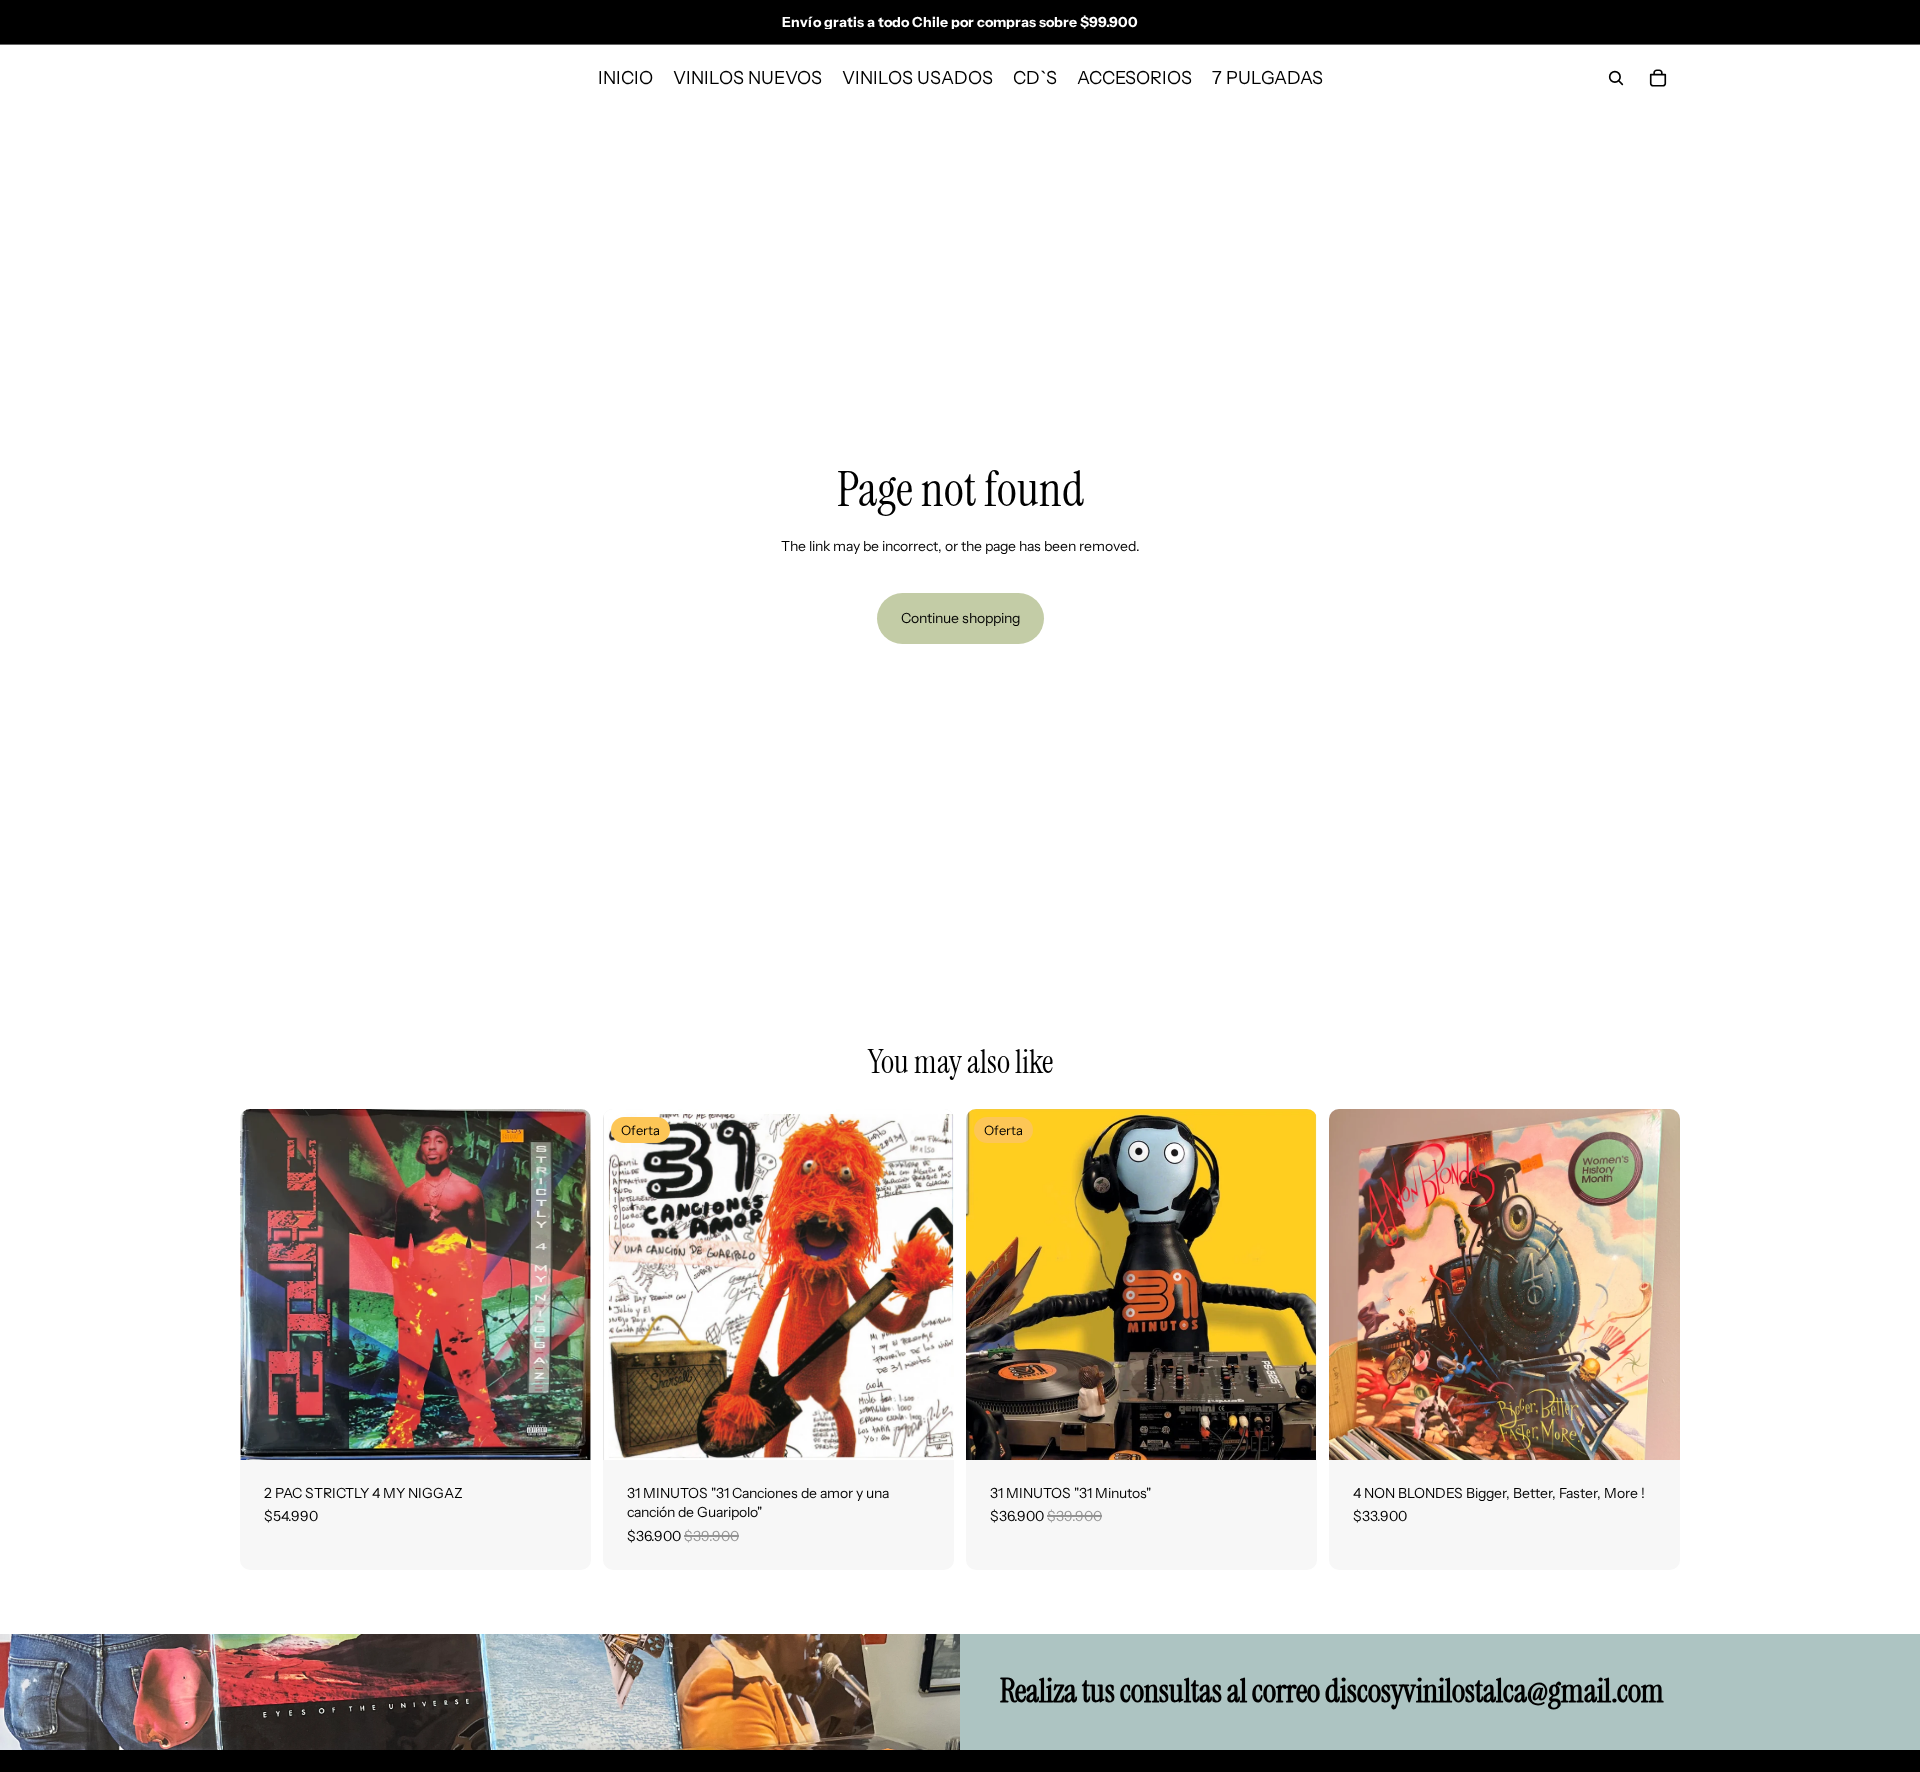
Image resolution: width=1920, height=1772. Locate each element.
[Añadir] (560, 1429)
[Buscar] (1616, 78)
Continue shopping (960, 618)
